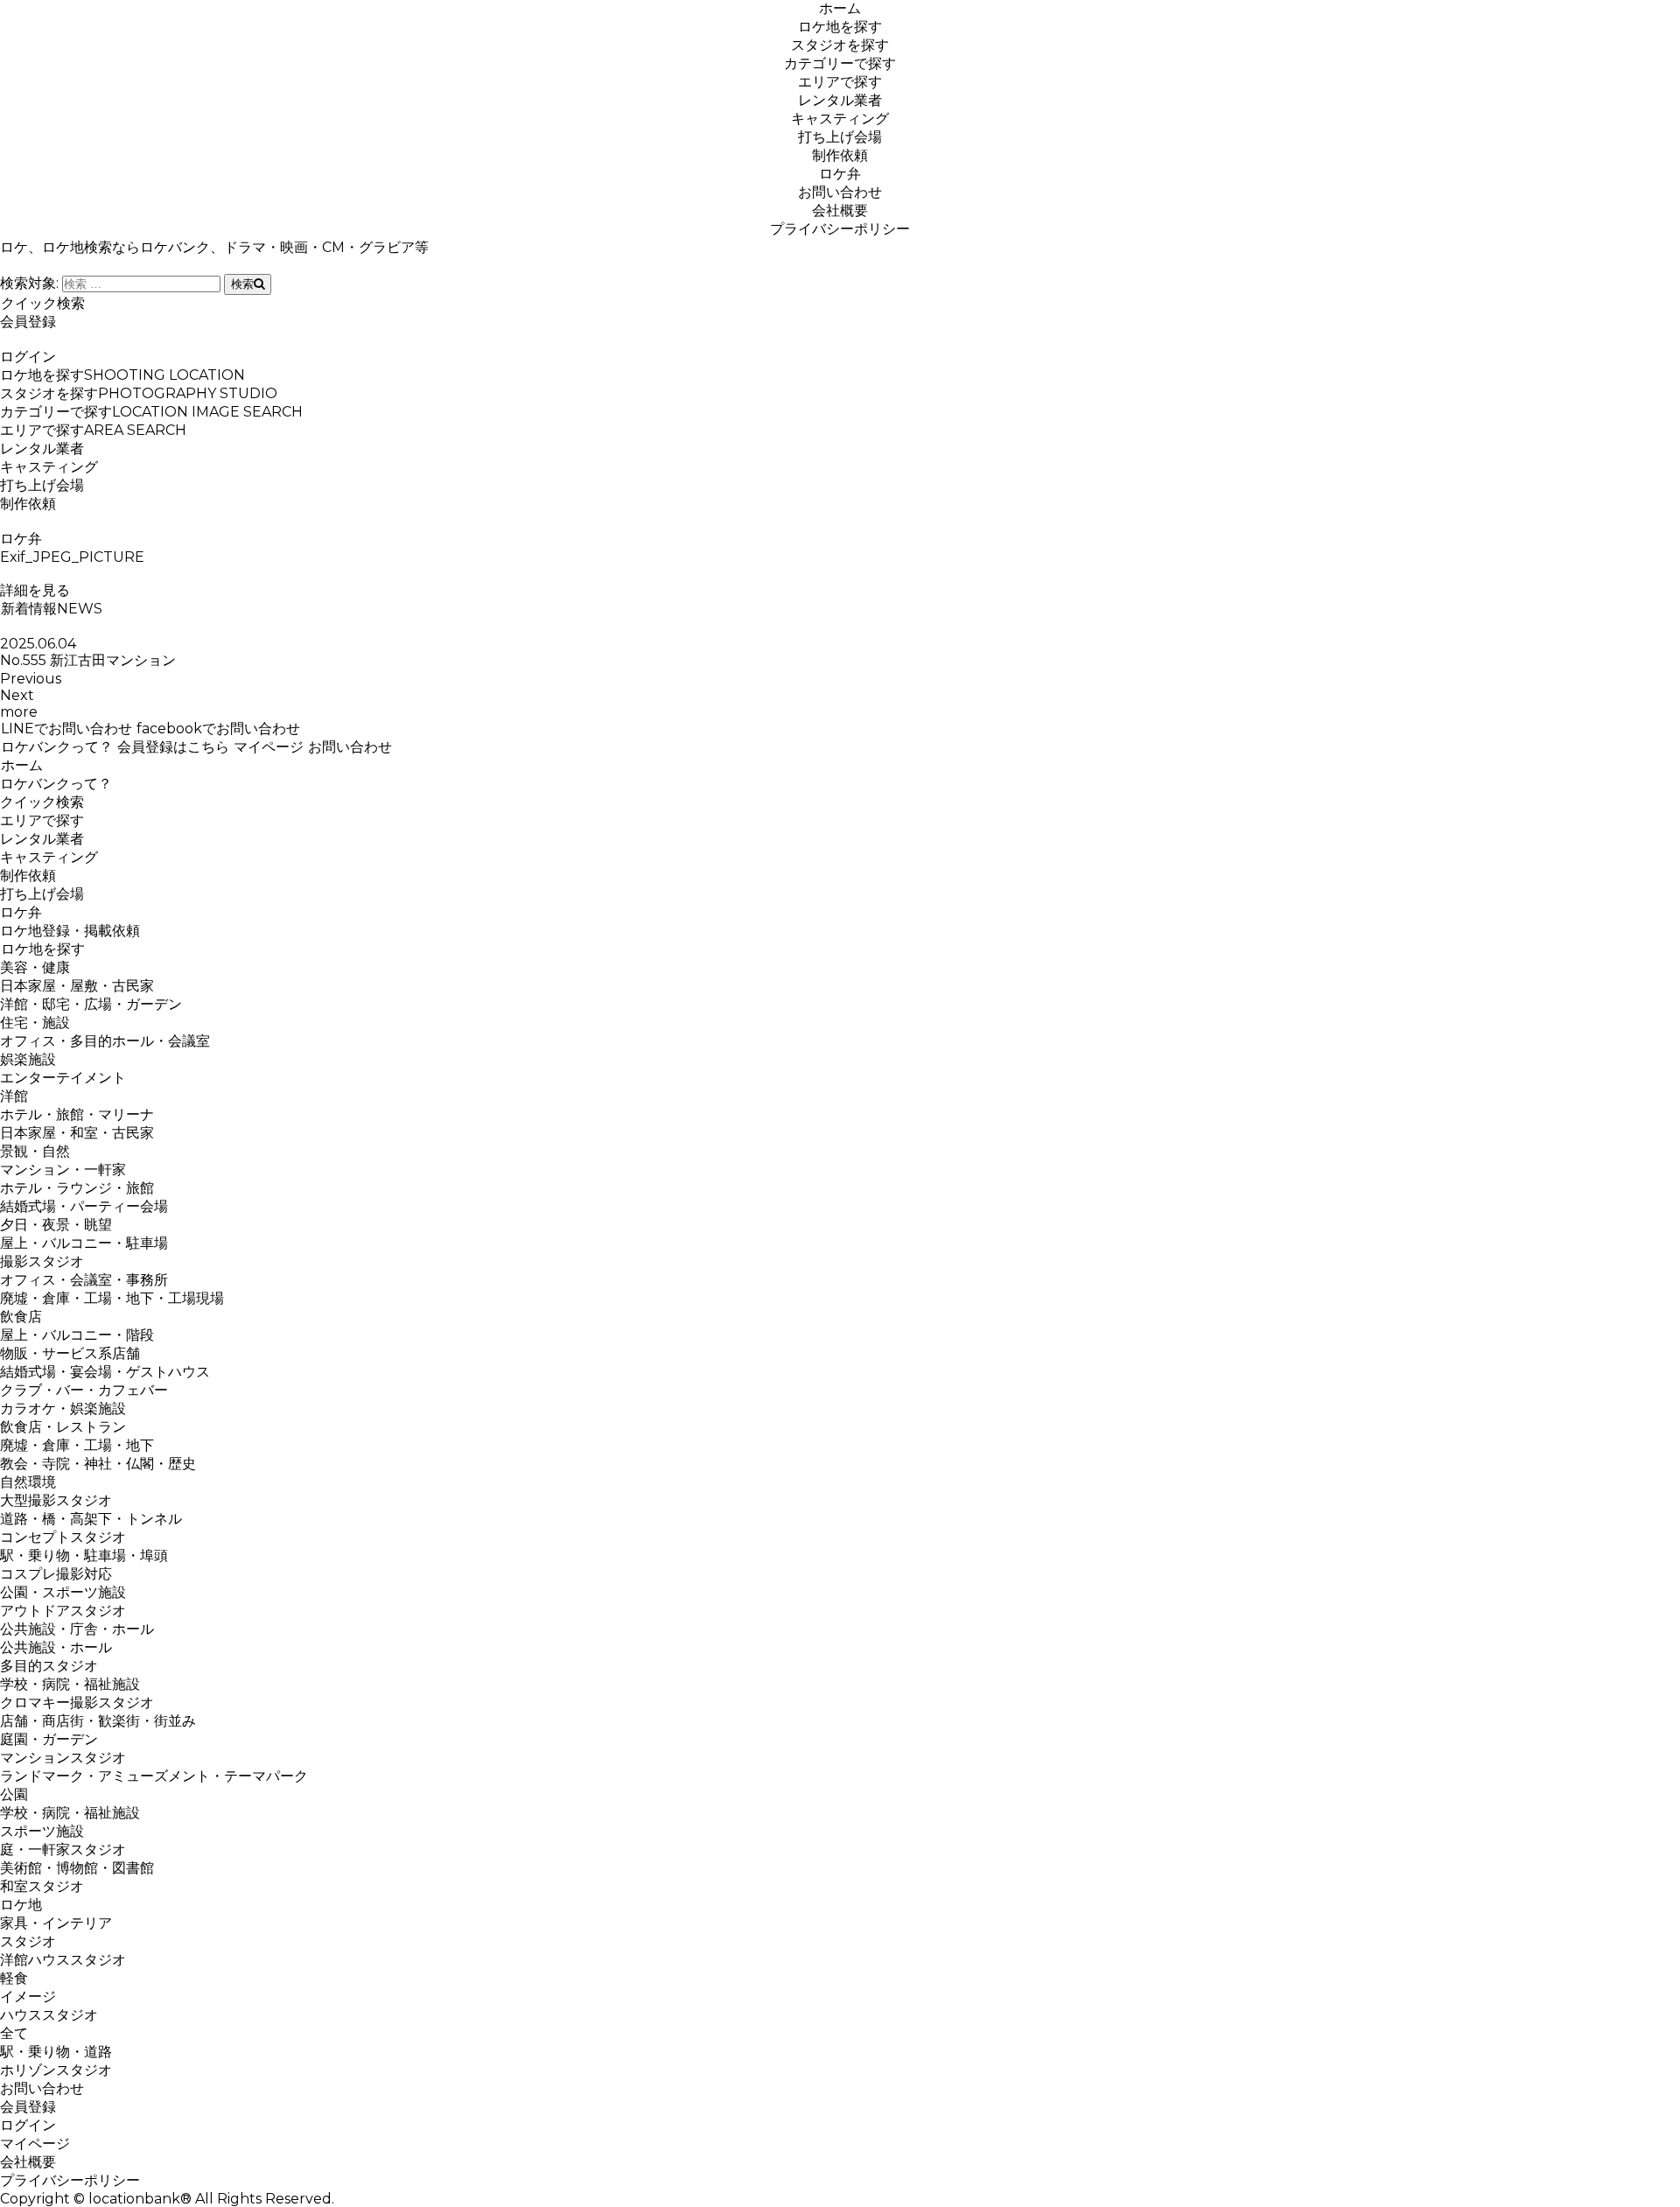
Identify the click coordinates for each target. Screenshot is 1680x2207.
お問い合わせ (840, 192)
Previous (31, 679)
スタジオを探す (840, 45)
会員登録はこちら (173, 747)
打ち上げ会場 (840, 137)
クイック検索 (43, 303)
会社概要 (840, 210)
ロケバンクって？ (57, 747)
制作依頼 (840, 155)
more (19, 712)
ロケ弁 (840, 174)
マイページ (269, 747)
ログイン (28, 357)
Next (17, 695)
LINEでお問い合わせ (66, 729)
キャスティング (840, 119)
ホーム (840, 8)
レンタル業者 (840, 100)
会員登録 (28, 322)
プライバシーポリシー (840, 229)
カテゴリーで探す (840, 63)
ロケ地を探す (840, 27)
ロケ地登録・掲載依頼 (70, 931)
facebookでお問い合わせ (218, 729)
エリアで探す (840, 82)
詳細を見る (35, 590)
